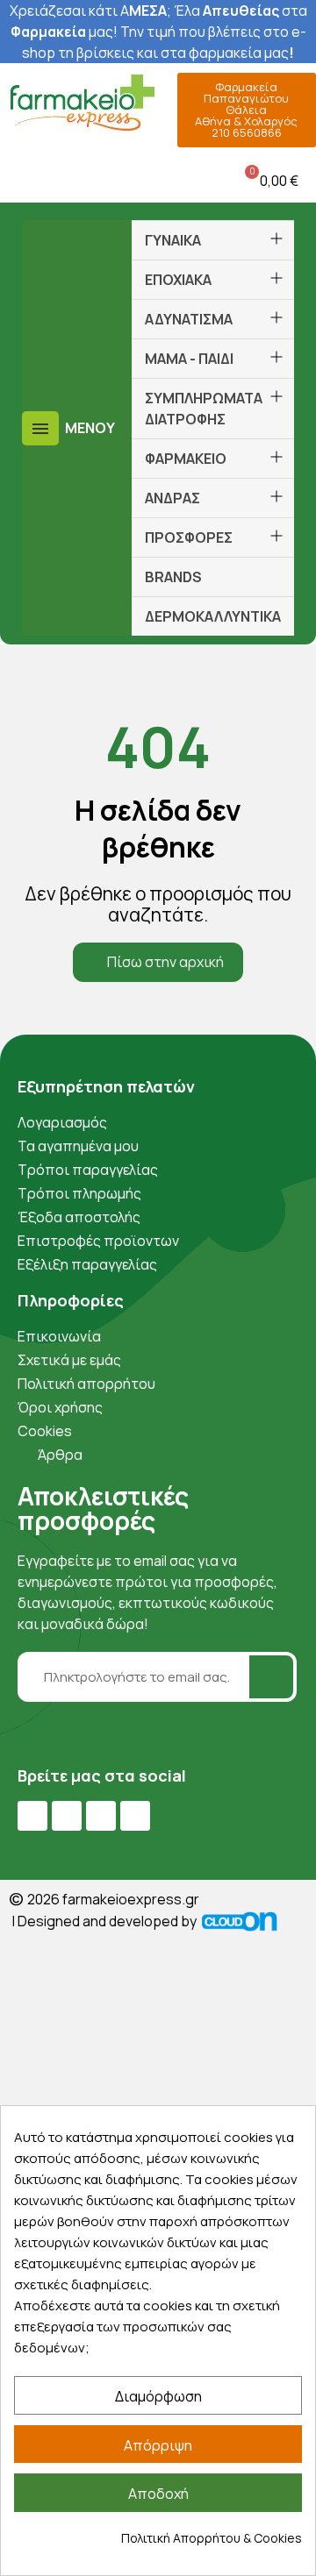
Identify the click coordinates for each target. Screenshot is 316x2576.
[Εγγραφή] (271, 1677)
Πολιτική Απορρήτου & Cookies (212, 2538)
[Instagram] (101, 1816)
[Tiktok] (135, 1816)
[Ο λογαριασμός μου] (118, 180)
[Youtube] (67, 1816)
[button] (17, 180)
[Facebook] (32, 1816)
